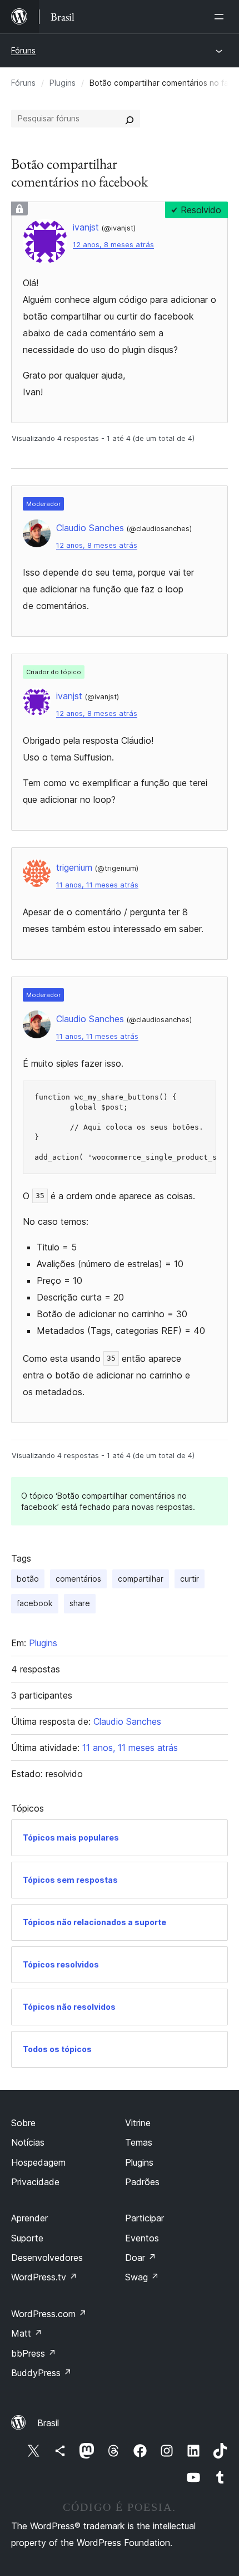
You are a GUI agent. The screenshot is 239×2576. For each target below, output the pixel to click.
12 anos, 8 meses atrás (113, 245)
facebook (35, 1603)
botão (28, 1579)
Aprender (29, 2218)
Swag (142, 2277)
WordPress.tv (44, 2277)
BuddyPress (41, 2373)
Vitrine (138, 2123)
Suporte (27, 2238)
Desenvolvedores (47, 2258)
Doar (141, 2258)
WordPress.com (49, 2314)
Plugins (63, 83)
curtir (190, 1579)
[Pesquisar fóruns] (130, 119)
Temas (139, 2142)
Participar (145, 2218)
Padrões (142, 2182)
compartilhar (141, 1579)
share (80, 1603)
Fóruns (23, 50)
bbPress (34, 2353)
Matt (27, 2333)
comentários (78, 1579)
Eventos (142, 2238)
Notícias (28, 2142)
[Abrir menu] (221, 17)
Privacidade (35, 2182)
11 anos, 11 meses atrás (97, 885)
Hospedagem (38, 2162)
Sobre (23, 2123)
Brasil (48, 2423)
